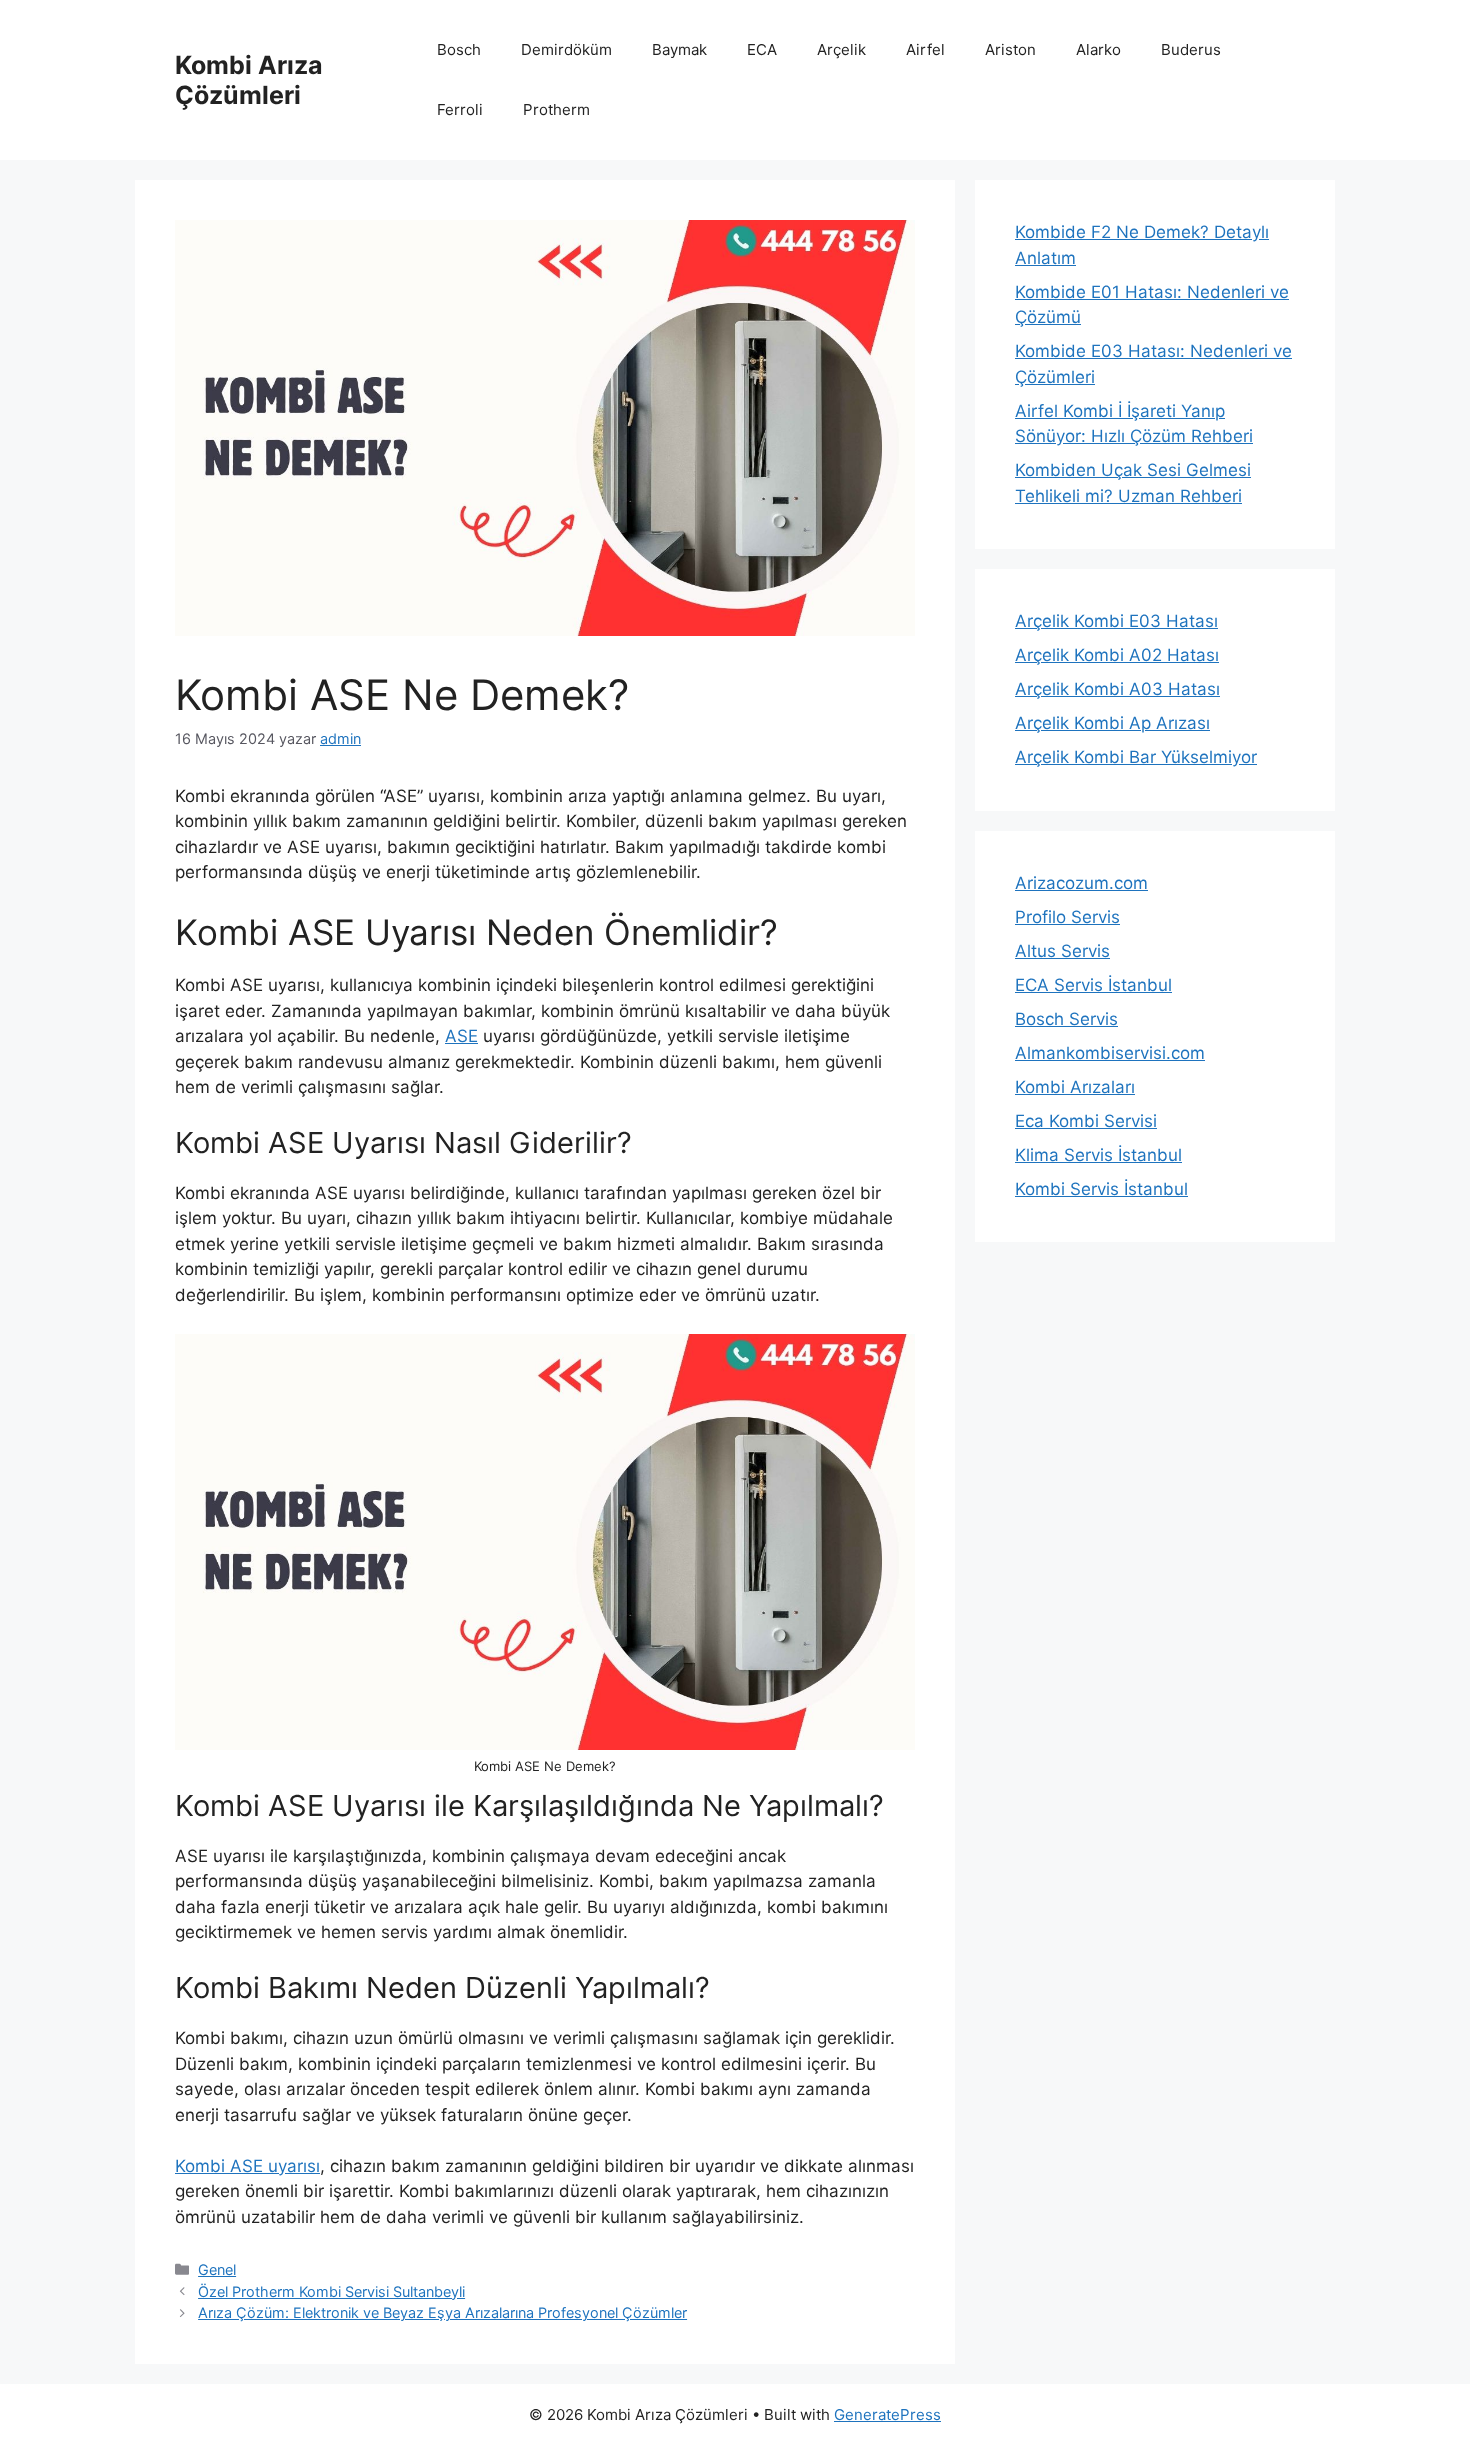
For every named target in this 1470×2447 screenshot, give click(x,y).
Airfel (925, 49)
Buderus (1191, 49)
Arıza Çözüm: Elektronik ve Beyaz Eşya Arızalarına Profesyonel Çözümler (442, 2312)
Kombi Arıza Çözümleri (249, 80)
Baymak (679, 49)
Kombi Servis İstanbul (1101, 1189)
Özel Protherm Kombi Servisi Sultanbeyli (331, 2291)
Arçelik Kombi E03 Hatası (1116, 621)
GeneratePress (887, 2414)
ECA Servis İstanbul (1093, 985)
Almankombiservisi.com (1110, 1053)
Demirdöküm (566, 49)
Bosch (459, 49)
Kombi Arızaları (1075, 1087)
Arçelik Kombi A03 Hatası (1117, 689)
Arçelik (841, 49)
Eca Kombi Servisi (1086, 1121)
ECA (762, 49)
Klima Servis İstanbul (1098, 1155)
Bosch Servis (1066, 1019)
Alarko (1098, 49)
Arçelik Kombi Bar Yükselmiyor (1136, 757)
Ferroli (460, 109)
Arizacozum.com (1081, 883)
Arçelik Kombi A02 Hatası (1117, 655)
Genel (217, 2269)
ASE (461, 1036)
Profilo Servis (1067, 917)
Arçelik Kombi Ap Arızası (1112, 723)
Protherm (556, 109)
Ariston (1010, 49)
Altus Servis (1062, 951)
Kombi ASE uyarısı (247, 2166)
